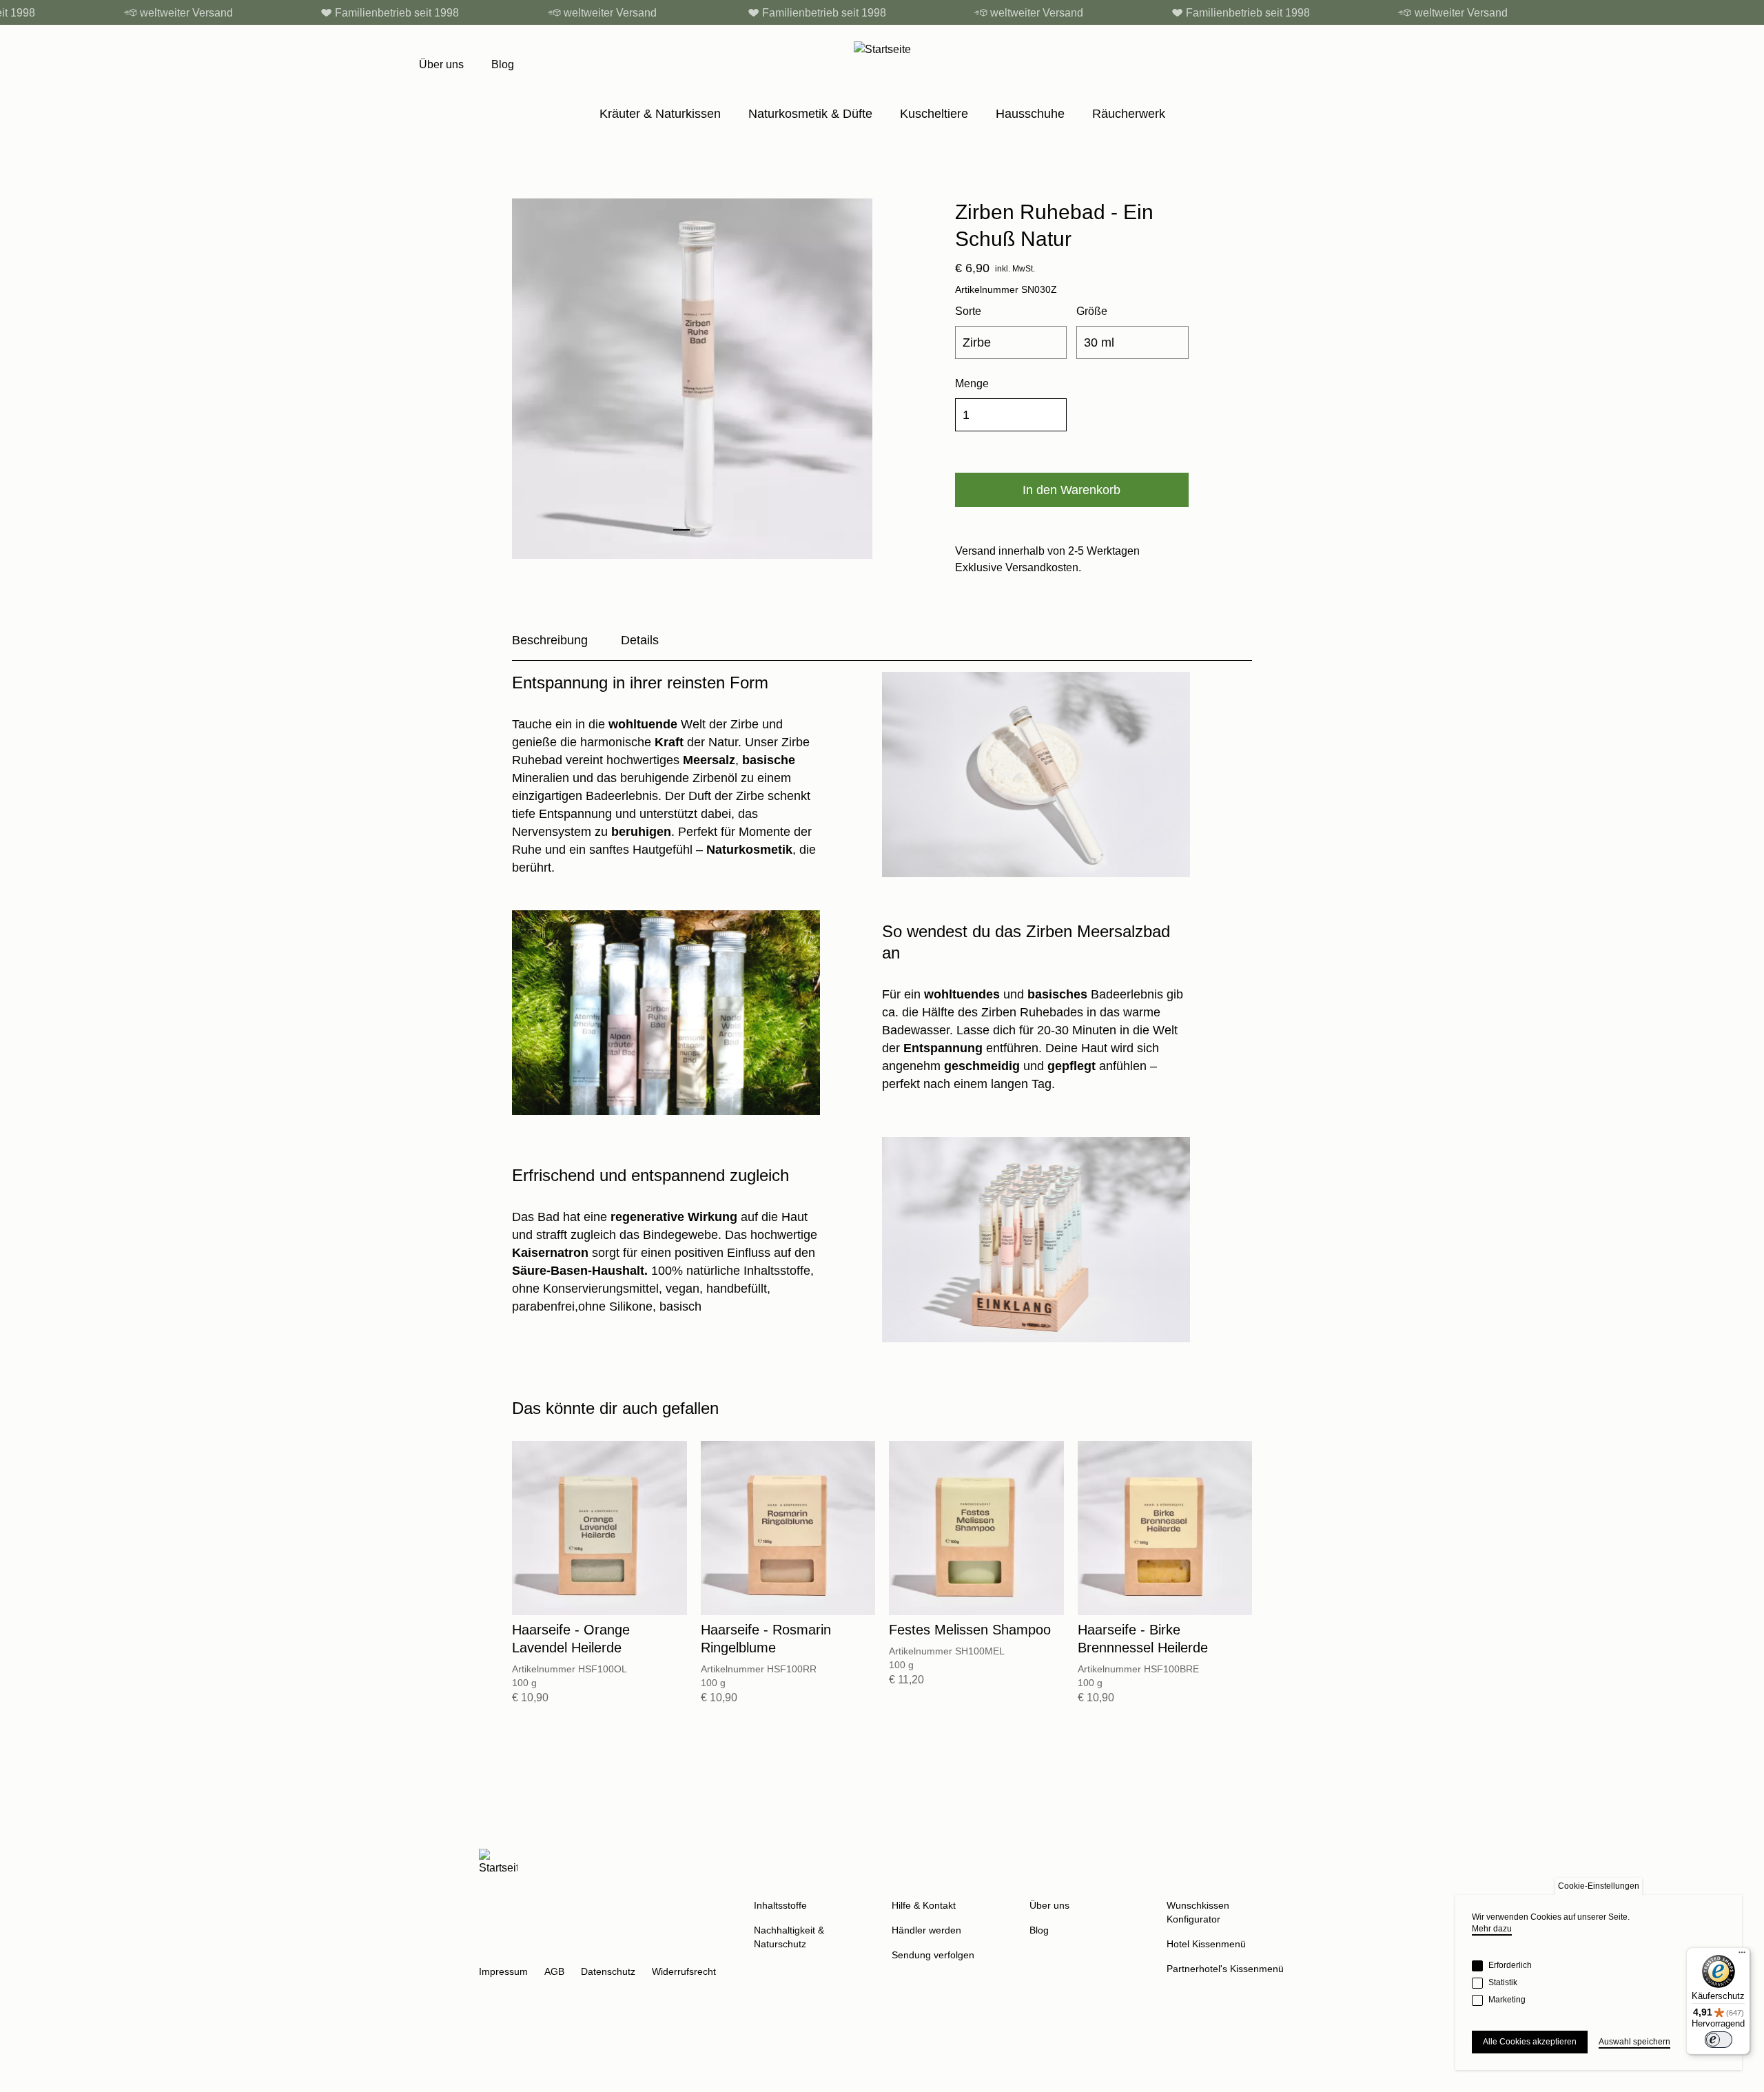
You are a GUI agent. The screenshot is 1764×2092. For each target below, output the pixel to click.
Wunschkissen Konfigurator (1198, 1912)
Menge (972, 383)
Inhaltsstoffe (780, 1905)
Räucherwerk (1129, 114)
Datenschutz (608, 1971)
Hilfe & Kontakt (924, 1905)
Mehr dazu (1492, 1929)
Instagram (490, 1948)
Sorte (968, 311)
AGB (554, 1971)
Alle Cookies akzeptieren (1530, 2042)
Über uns (441, 64)
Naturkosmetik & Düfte (810, 114)
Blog (503, 64)
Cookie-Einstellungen (1599, 1886)
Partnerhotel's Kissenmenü (1225, 1969)
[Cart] (1338, 65)
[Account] (1309, 65)
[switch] (1719, 2040)
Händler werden (926, 1930)
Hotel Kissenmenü (1206, 1944)
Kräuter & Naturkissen (660, 114)
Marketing (1507, 2000)
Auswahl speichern (1634, 2042)
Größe (1092, 311)
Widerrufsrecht (684, 1971)
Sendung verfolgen (933, 1955)
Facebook (523, 1948)
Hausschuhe (1030, 114)
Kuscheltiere (934, 114)
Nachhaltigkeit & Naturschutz (789, 1937)
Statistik (1503, 1982)
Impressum (503, 1971)
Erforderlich (1510, 1965)
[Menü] (1742, 1956)
